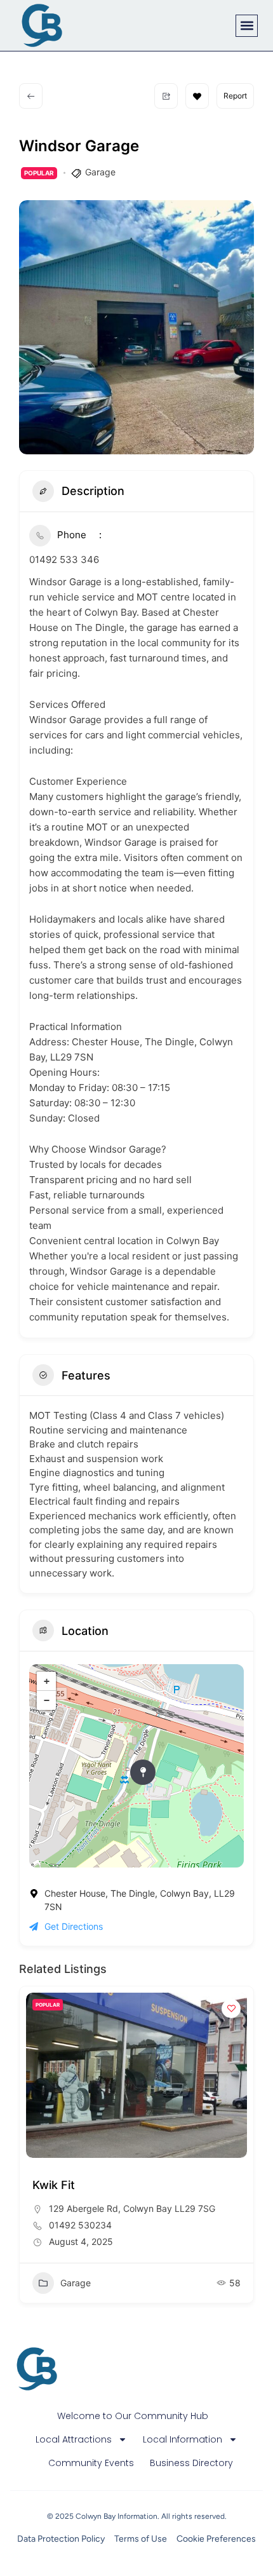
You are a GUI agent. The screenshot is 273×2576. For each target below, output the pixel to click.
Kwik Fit (54, 2185)
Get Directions (74, 1926)
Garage (100, 172)
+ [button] (47, 1681)
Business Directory (191, 2463)
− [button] (47, 1700)
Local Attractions (74, 2439)
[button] (247, 26)
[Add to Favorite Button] (197, 96)
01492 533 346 (64, 559)
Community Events (91, 2463)
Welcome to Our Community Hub (133, 2416)
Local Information (183, 2439)
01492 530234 (80, 2225)
